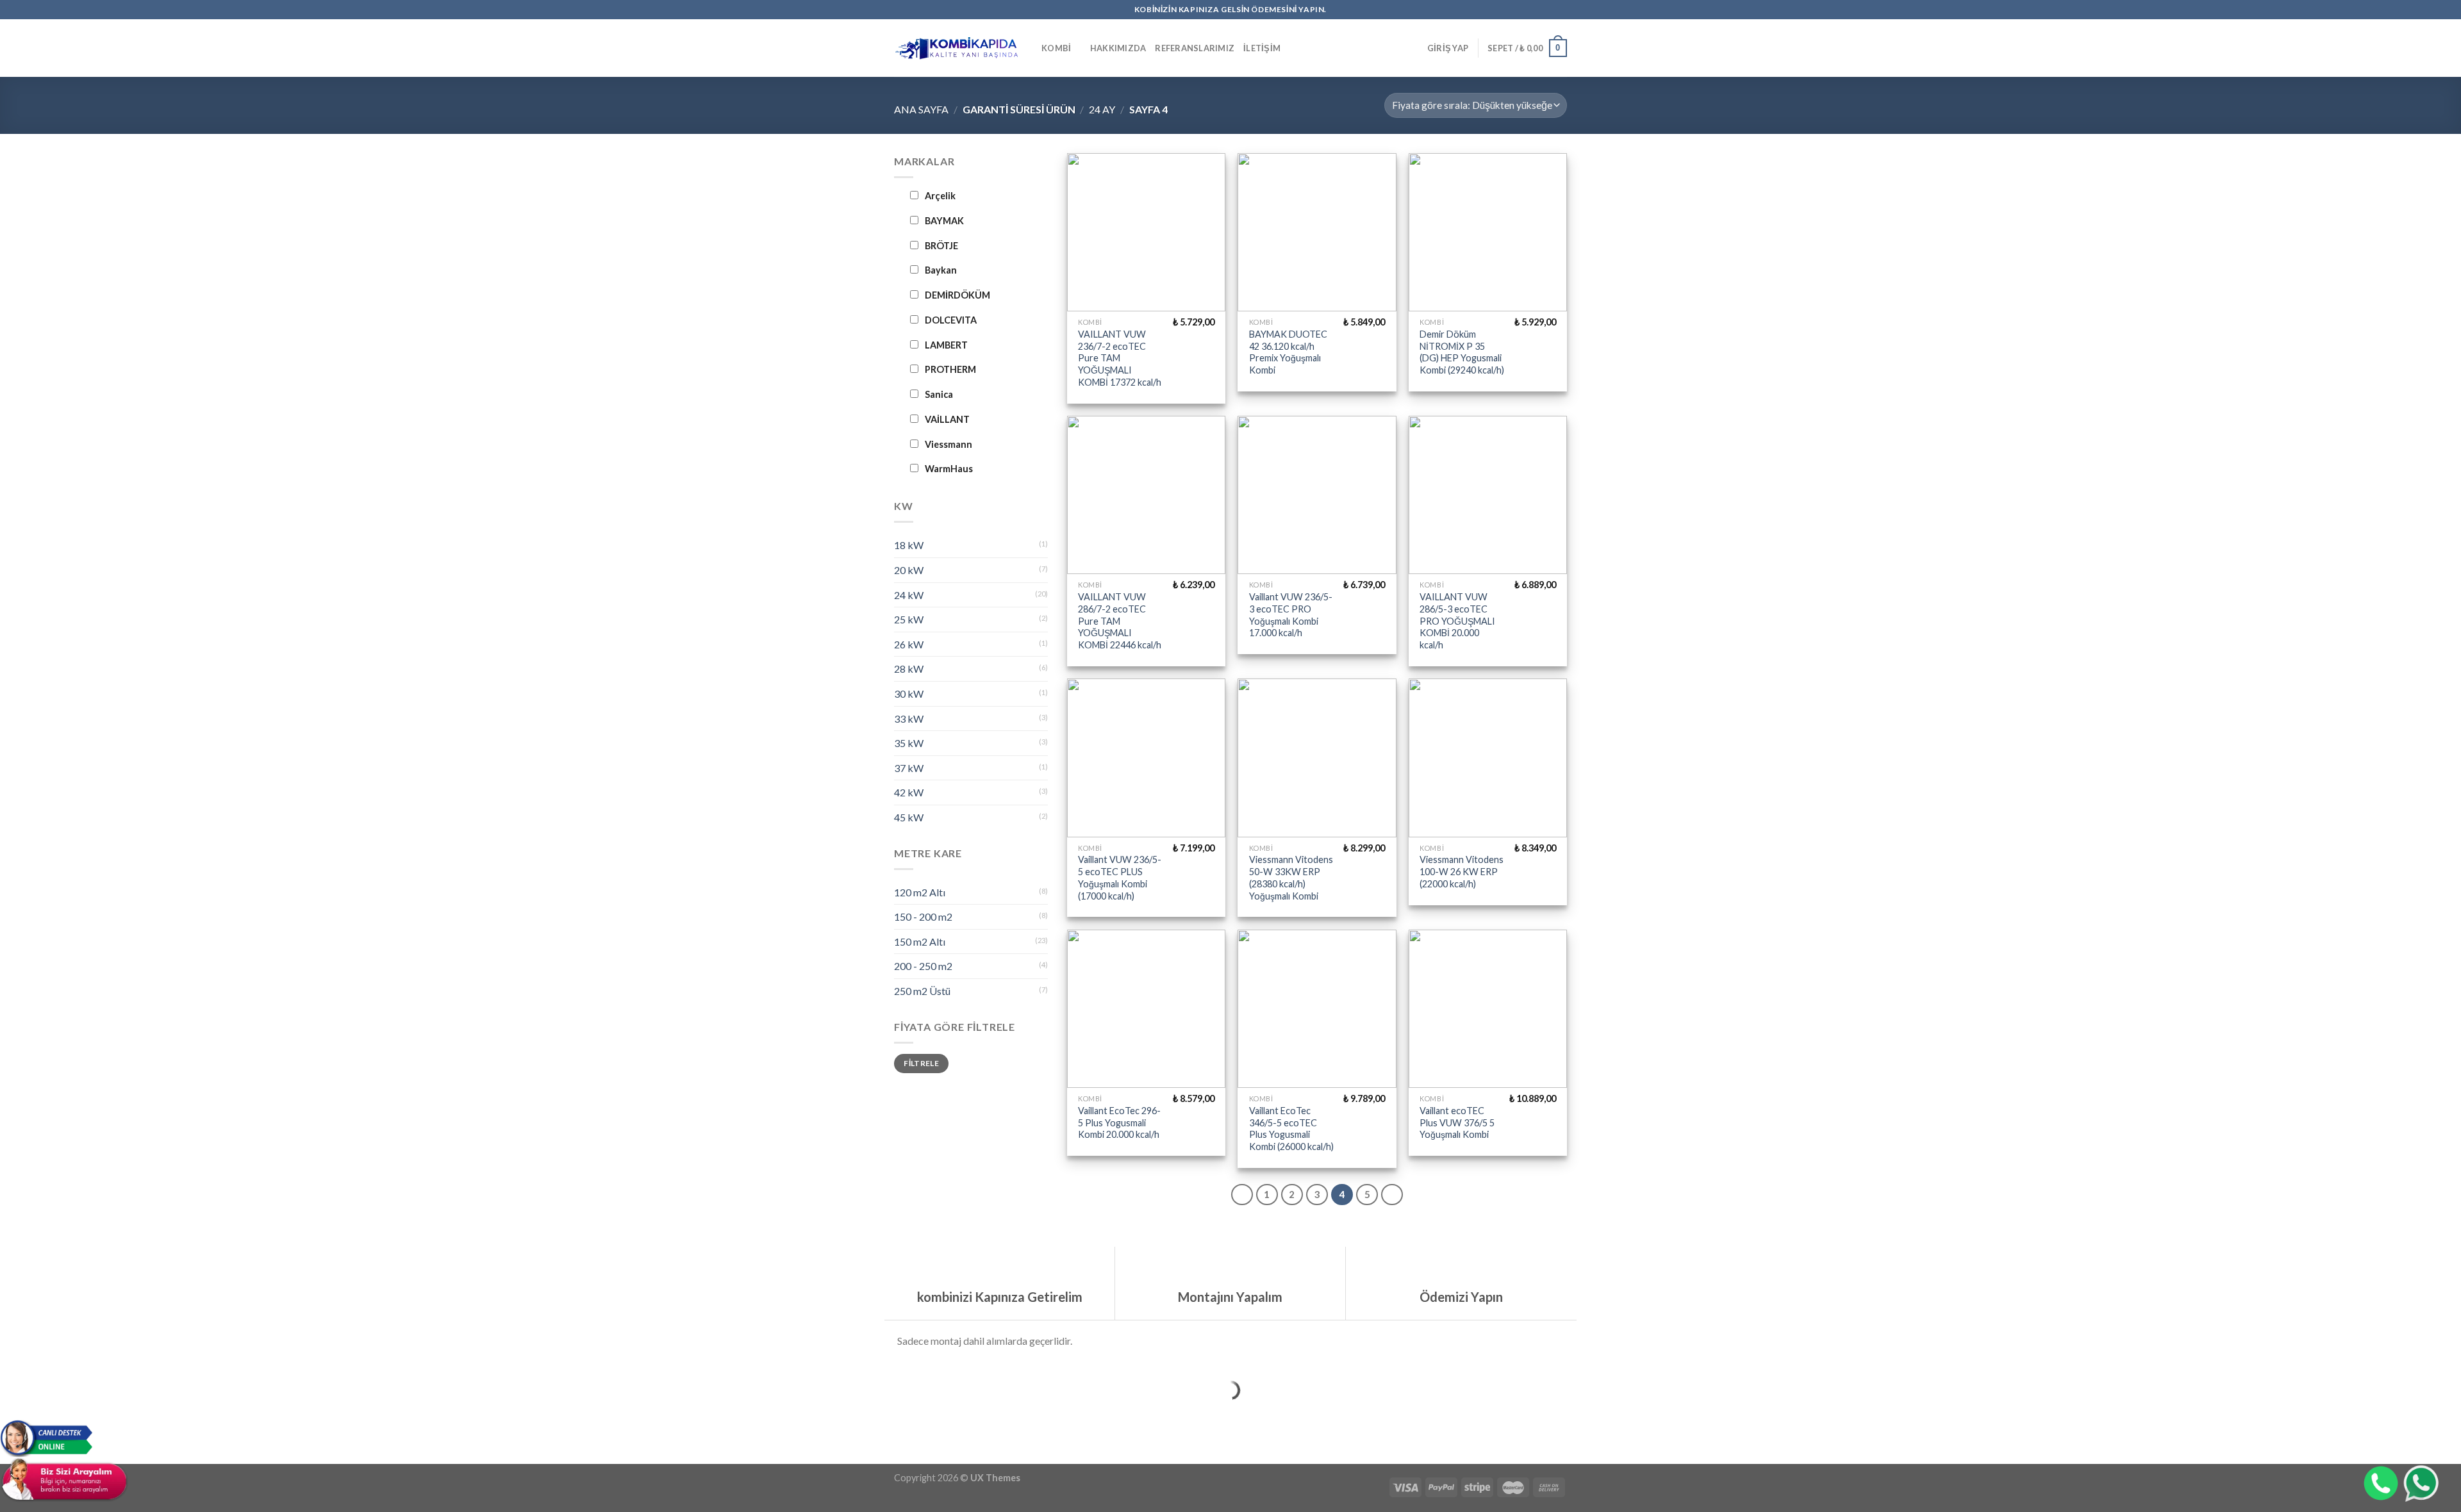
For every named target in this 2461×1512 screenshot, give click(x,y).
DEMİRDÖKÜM (957, 295)
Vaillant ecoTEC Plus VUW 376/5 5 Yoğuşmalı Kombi (1457, 1122)
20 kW (909, 570)
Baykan (941, 270)
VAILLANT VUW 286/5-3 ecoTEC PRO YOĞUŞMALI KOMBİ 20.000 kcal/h (1457, 621)
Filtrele (921, 1063)
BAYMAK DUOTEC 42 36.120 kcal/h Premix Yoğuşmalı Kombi (1288, 352)
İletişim (1262, 48)
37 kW (909, 768)
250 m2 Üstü (922, 991)
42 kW (909, 792)
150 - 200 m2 (923, 916)
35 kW (909, 743)
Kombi (1056, 48)
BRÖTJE (941, 246)
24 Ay (1102, 109)
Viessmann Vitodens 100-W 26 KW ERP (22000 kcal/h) (1462, 871)
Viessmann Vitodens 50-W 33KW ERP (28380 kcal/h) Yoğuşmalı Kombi (1291, 877)
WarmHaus (949, 469)
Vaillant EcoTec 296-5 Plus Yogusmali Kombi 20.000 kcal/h (1119, 1122)
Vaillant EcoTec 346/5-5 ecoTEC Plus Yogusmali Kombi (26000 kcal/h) (1291, 1129)
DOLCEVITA (951, 320)
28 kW (909, 669)
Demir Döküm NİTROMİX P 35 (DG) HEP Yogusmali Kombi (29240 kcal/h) (1462, 352)
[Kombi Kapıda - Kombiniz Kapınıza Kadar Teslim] (958, 48)
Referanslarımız (1195, 48)
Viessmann (949, 444)
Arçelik (940, 196)
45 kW (909, 817)
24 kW (909, 595)
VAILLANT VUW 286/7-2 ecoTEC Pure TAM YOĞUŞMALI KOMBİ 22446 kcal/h (1120, 621)
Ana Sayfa (921, 109)
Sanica (939, 394)
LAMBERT (946, 345)
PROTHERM (950, 369)
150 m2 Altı (920, 941)
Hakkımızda (1118, 48)
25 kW (909, 619)
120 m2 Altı (920, 892)
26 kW (909, 644)
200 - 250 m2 (923, 966)
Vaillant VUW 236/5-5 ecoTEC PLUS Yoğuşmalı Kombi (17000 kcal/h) (1120, 877)
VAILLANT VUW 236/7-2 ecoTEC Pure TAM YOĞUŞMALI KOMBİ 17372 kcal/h (1120, 358)
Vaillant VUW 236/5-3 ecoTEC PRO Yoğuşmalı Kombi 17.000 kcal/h (1291, 615)
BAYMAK (944, 221)
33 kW (909, 719)
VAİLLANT (947, 419)
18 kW (909, 545)
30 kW (909, 694)
